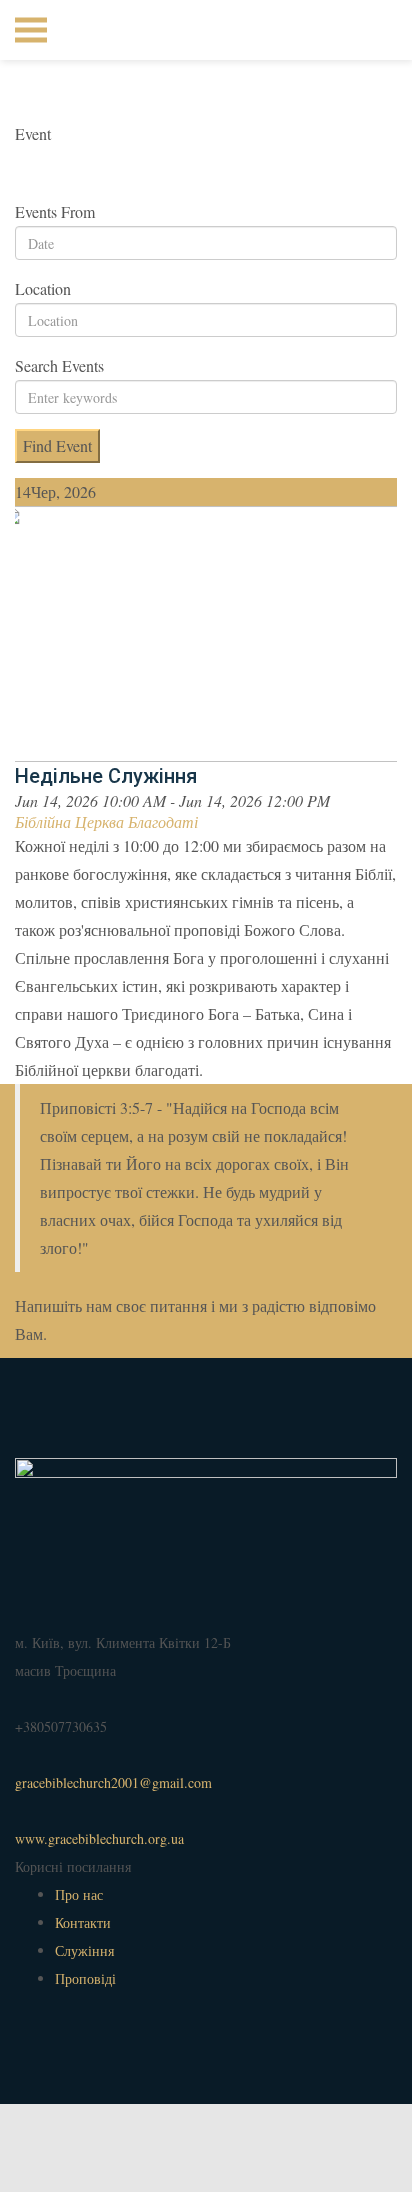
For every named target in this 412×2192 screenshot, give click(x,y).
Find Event (57, 445)
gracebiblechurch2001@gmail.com (113, 1782)
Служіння (84, 1950)
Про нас (79, 1894)
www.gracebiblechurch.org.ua (99, 1838)
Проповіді (85, 1978)
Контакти (83, 1922)
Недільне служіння (106, 776)
